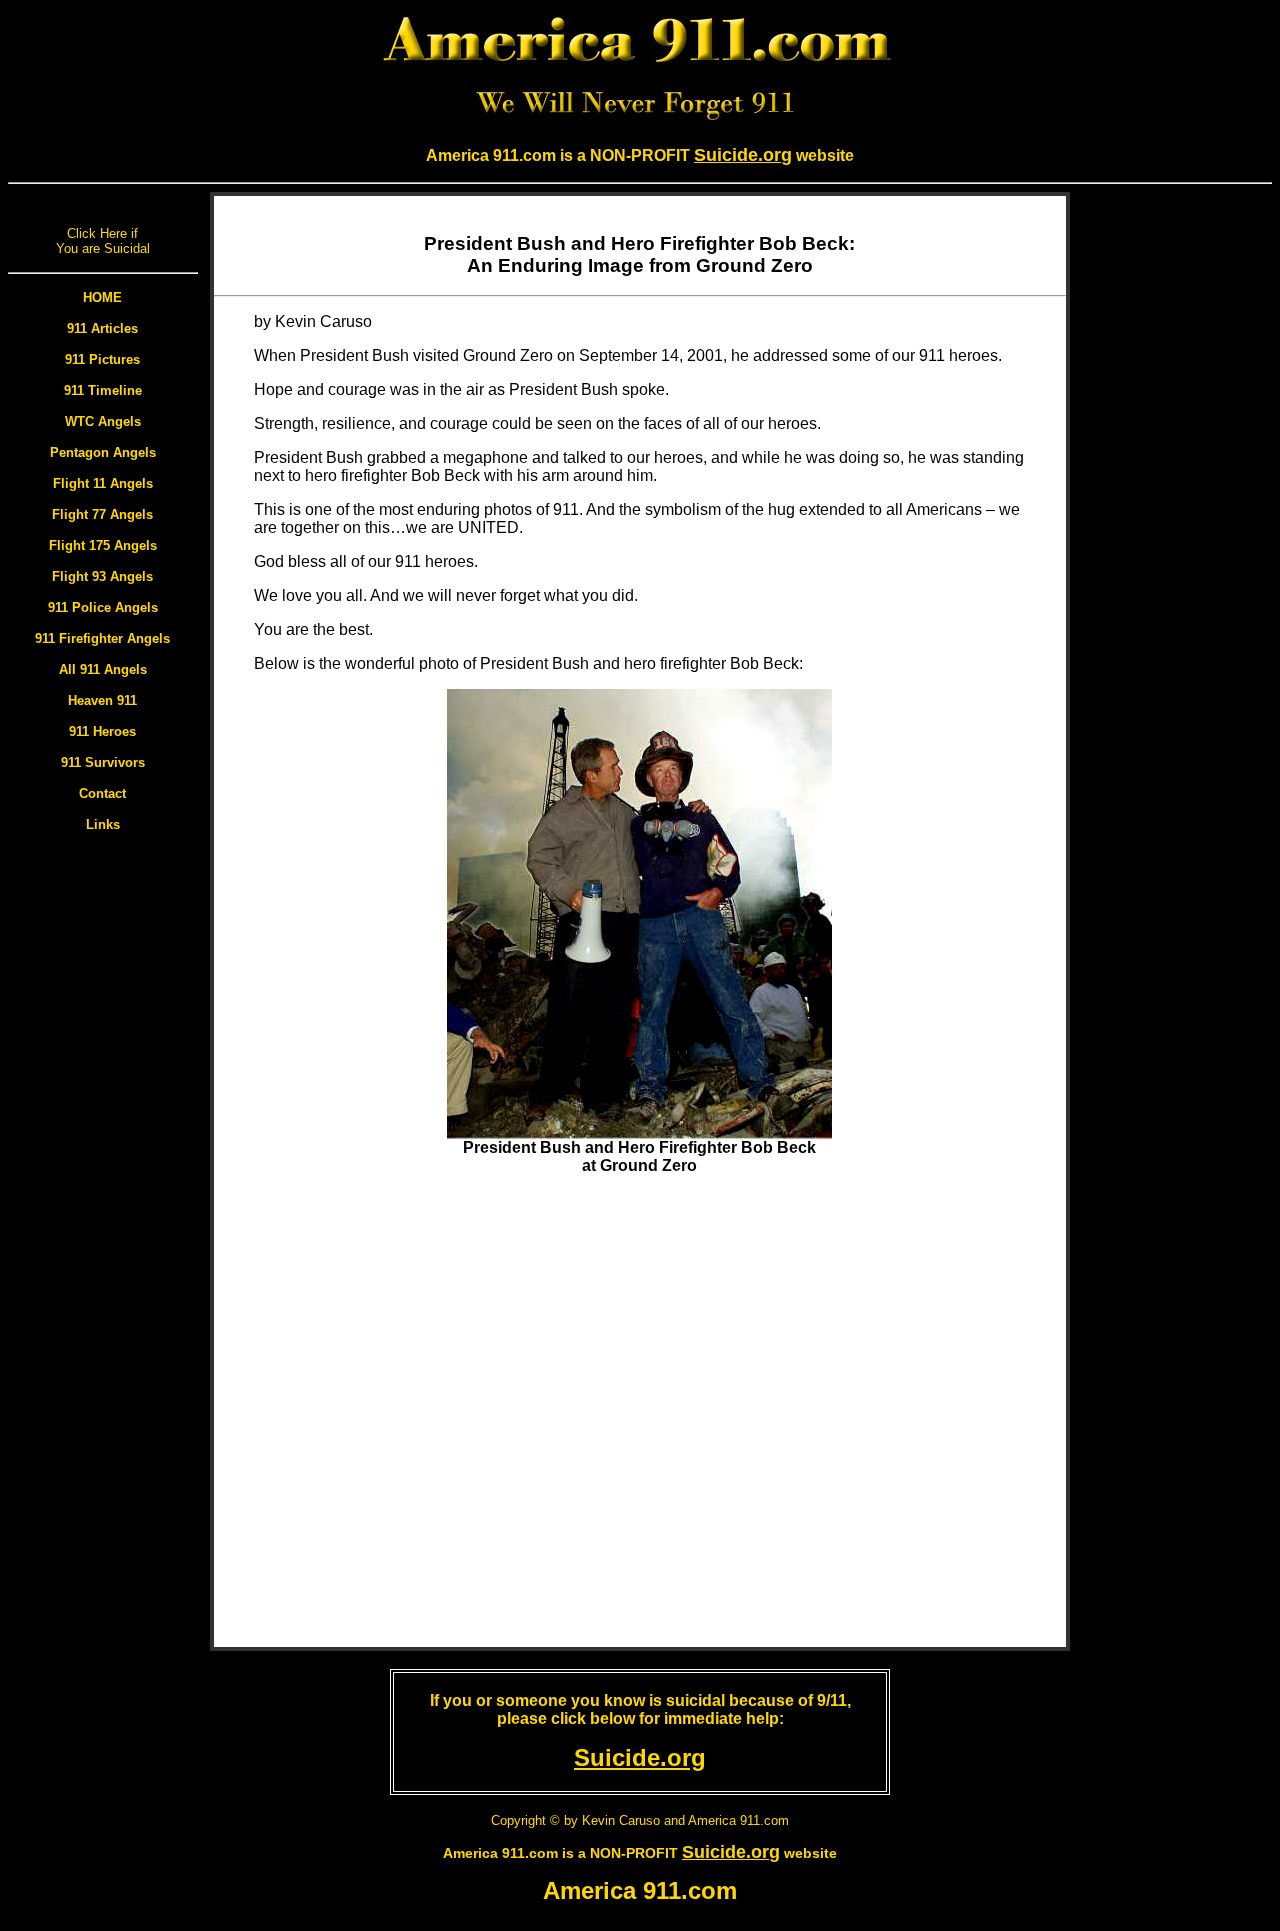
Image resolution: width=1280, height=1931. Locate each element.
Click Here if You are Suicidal (103, 241)
